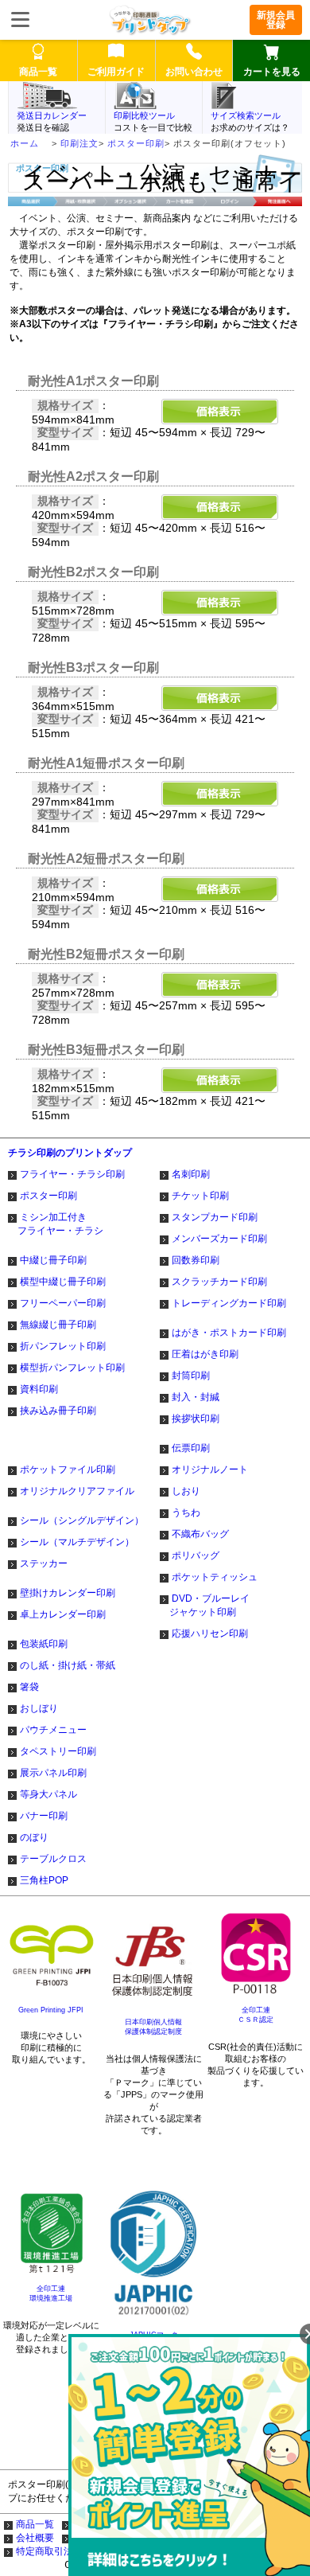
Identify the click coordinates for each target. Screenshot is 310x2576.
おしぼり (39, 1708)
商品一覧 (35, 2524)
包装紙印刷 (44, 1644)
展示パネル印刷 (53, 1773)
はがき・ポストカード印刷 (229, 1333)
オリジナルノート (210, 1469)
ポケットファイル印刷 (68, 1469)
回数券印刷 (196, 1260)
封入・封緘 (196, 1397)
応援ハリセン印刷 (210, 1633)
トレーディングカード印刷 (229, 1303)
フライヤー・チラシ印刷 (72, 1174)
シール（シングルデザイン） (82, 1520)
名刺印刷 (191, 1174)
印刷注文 (79, 143)
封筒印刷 (191, 1376)
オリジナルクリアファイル (77, 1491)
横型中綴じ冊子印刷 (63, 1282)
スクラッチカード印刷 (219, 1282)
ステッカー (44, 1563)
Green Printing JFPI (51, 2010)
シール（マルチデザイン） (77, 1542)
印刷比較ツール (144, 115)
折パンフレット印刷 (63, 1346)
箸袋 (29, 1687)
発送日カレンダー (52, 115)
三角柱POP (44, 1880)
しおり (186, 1491)
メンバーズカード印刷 (219, 1239)
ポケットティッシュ (215, 1577)
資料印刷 (39, 1389)
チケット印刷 (200, 1196)
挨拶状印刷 (196, 1419)
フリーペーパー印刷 (63, 1303)
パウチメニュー (53, 1730)
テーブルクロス (53, 1859)
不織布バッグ (200, 1534)
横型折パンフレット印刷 (72, 1368)
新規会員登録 (276, 20)
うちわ (186, 1512)
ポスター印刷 (136, 143)
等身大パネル (48, 1794)
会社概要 (35, 2538)
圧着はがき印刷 (205, 1354)
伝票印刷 (191, 1448)
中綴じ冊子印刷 (53, 1260)
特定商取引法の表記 (59, 2551)
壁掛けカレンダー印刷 (68, 1593)
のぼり (34, 1837)
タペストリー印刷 (58, 1751)
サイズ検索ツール (246, 115)
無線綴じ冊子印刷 (58, 1325)
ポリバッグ (196, 1555)
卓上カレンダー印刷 (63, 1614)
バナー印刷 (44, 1816)
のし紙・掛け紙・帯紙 (68, 1665)
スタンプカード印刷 (215, 1217)
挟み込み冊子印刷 (58, 1411)
